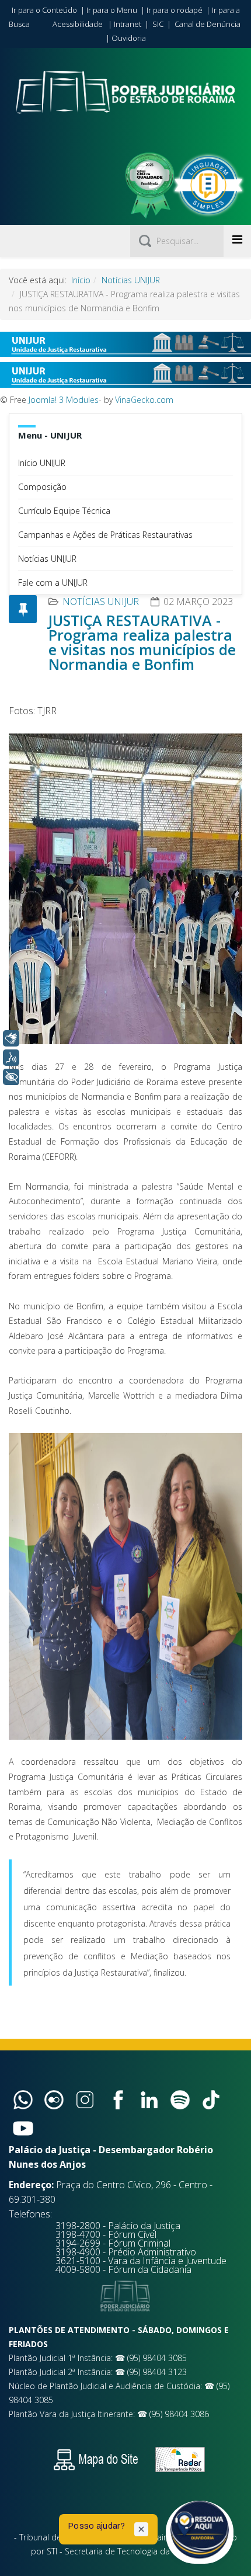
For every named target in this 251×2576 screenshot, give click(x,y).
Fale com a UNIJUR (53, 583)
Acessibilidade (78, 24)
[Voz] (11, 1058)
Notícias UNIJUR (131, 280)
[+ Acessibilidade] (11, 1077)
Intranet (128, 24)
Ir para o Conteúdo (44, 10)
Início (81, 280)
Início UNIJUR (42, 463)
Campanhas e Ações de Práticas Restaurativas (105, 535)
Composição (42, 487)
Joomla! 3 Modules (64, 400)
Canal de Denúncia (208, 24)
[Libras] (11, 1038)
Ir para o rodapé (175, 10)
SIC (158, 24)
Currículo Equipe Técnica (64, 511)
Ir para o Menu (112, 10)
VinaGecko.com (144, 400)
